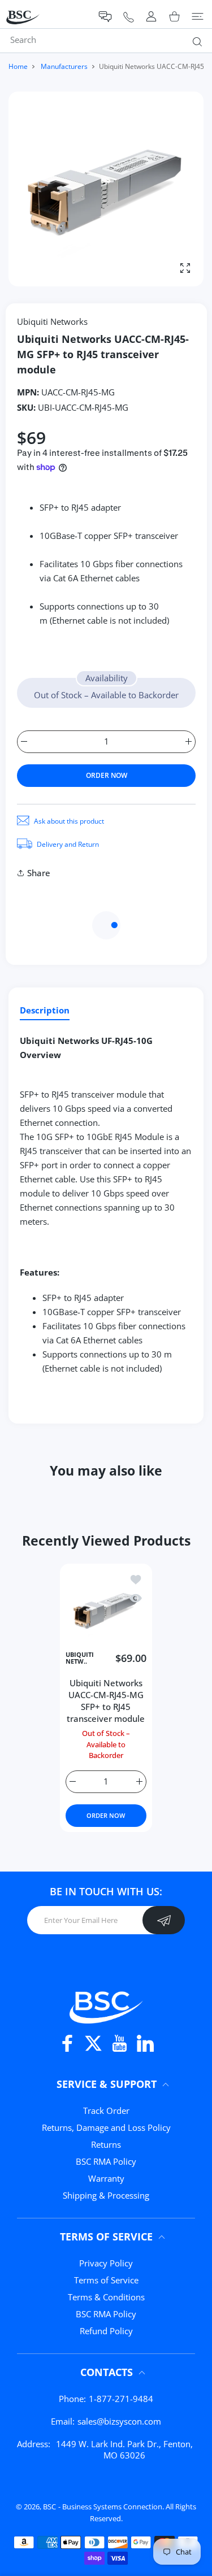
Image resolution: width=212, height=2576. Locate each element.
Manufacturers (64, 66)
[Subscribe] (164, 1920)
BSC (49, 2507)
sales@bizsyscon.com (119, 2421)
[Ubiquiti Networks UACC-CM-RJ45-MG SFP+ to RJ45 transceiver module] (106, 1610)
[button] (105, 17)
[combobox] (110, 40)
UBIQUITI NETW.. (80, 1658)
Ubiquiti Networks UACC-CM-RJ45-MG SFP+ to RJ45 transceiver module (106, 1701)
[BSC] (106, 2006)
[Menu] (198, 16)
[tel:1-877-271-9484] (129, 17)
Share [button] (39, 873)
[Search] (195, 41)
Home (18, 66)
